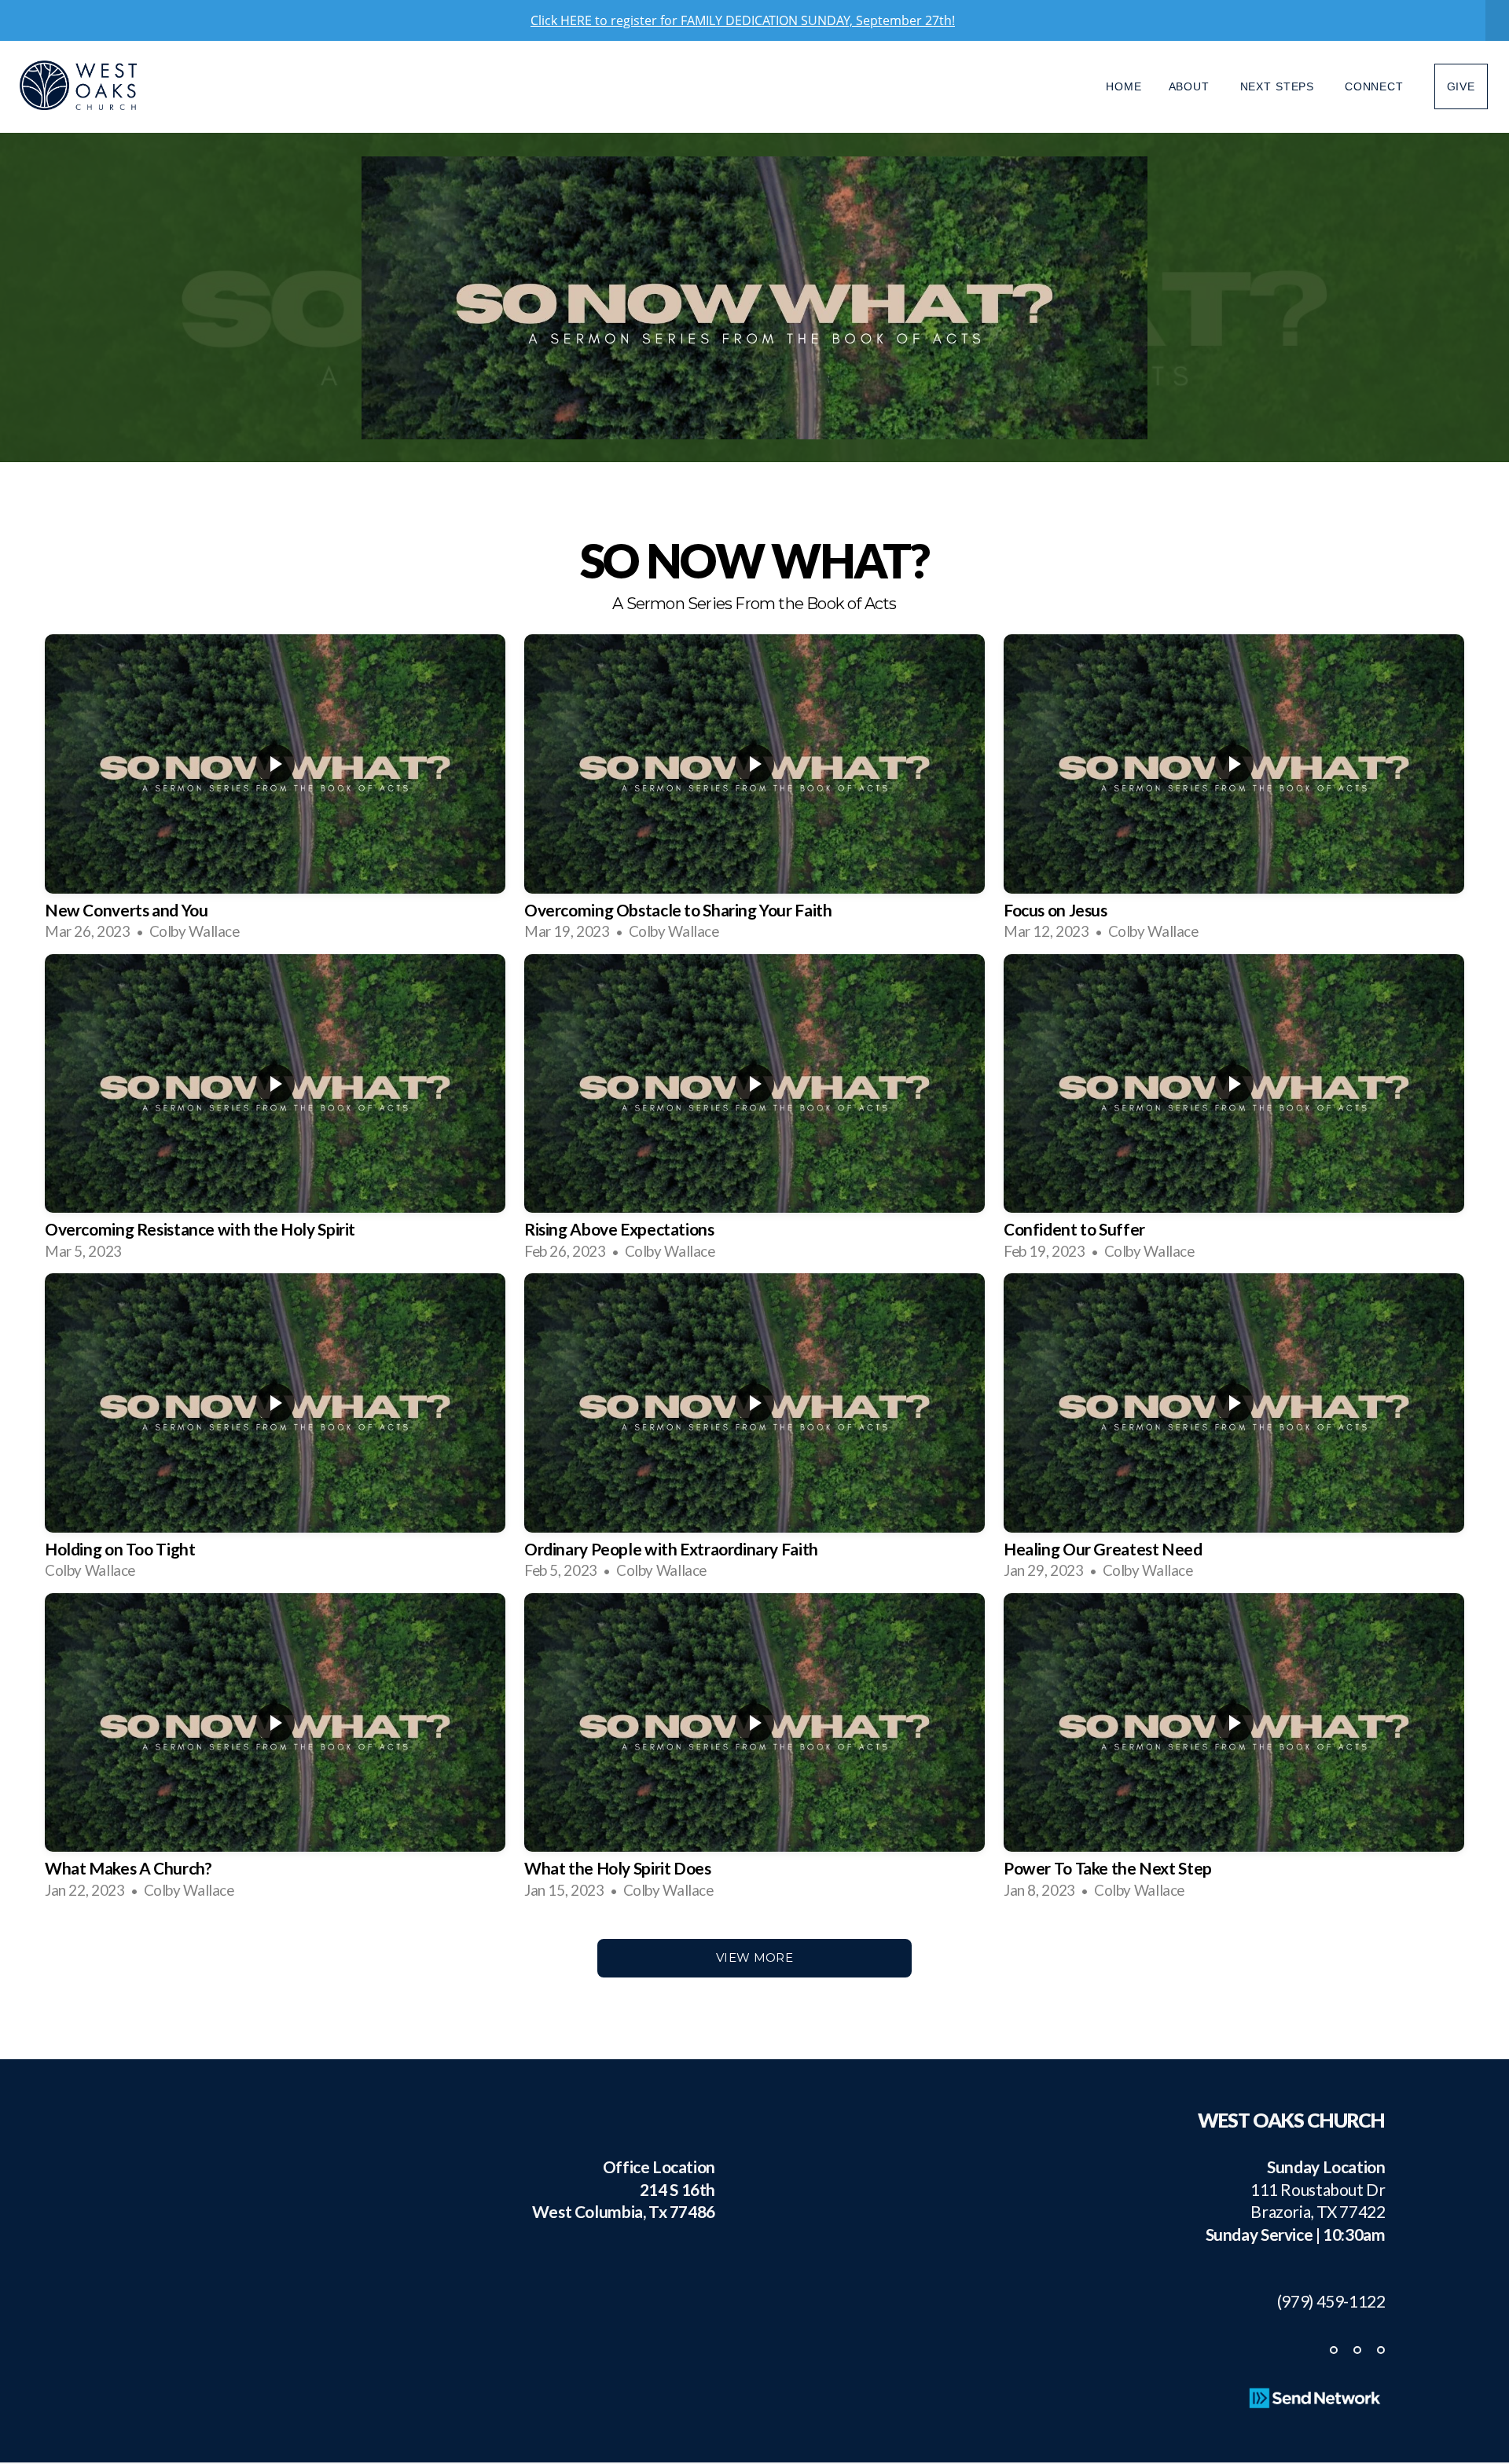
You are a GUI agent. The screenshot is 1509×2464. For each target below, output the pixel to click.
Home (1123, 86)
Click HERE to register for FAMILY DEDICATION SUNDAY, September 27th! (743, 20)
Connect (1376, 86)
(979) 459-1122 (1324, 2301)
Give (1461, 86)
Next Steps (1279, 86)
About (1191, 86)
